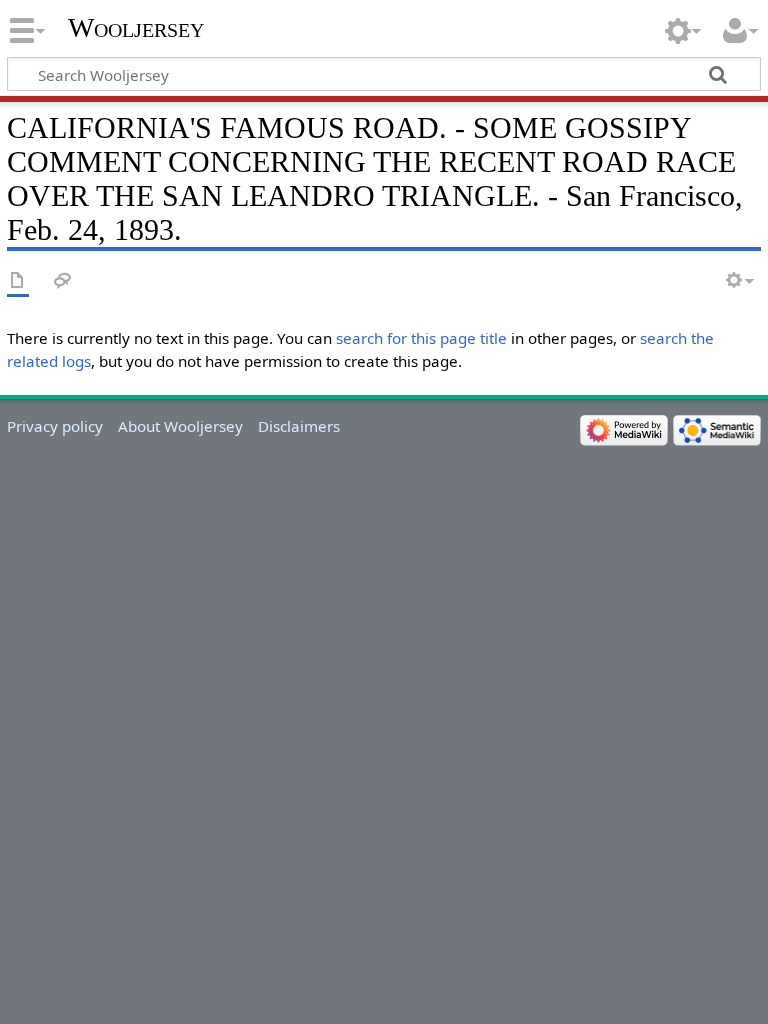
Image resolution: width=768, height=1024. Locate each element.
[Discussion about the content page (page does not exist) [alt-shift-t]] (63, 281)
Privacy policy (55, 426)
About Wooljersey (180, 426)
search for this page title (421, 338)
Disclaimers (299, 426)
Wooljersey (136, 27)
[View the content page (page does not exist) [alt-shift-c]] (18, 281)
